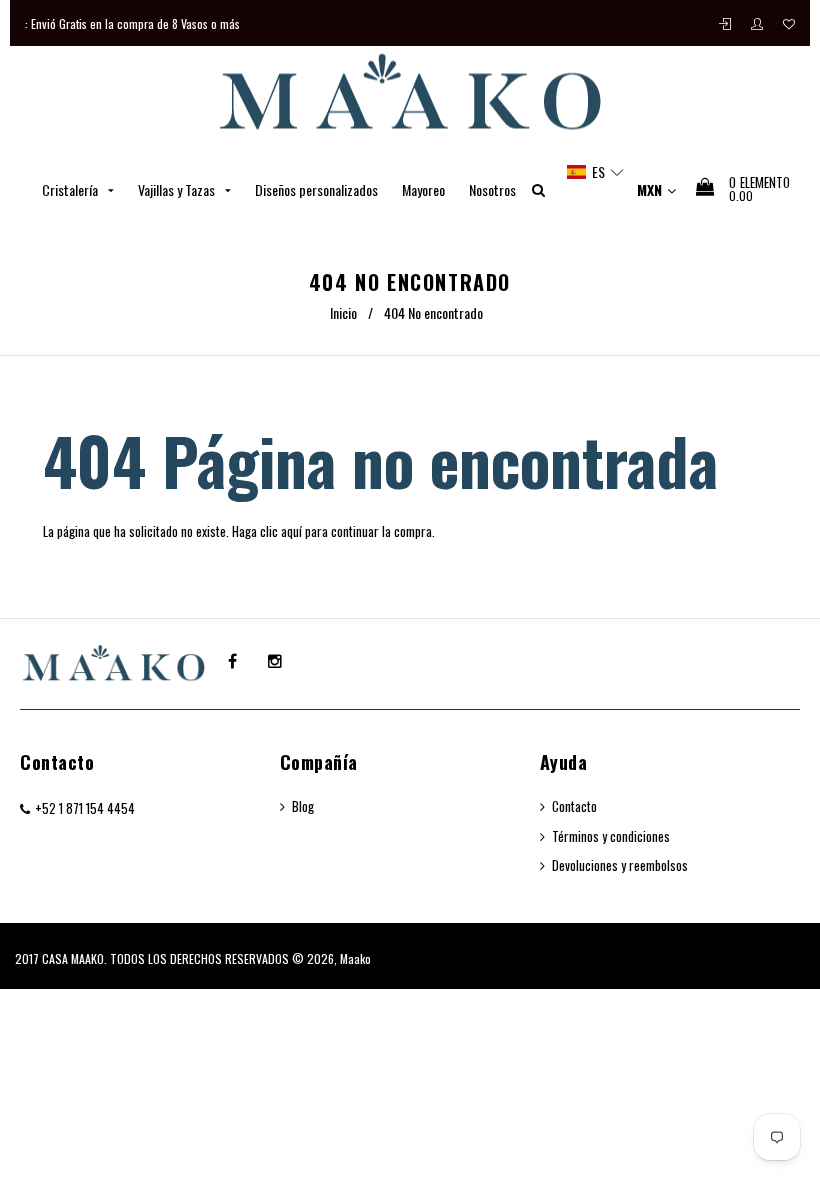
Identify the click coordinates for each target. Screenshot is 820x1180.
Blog (303, 806)
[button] (596, 172)
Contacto (57, 762)
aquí (291, 531)
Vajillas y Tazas (178, 189)
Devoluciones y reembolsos (620, 865)
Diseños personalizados (316, 189)
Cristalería (71, 189)
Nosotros (492, 189)
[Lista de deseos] (789, 23)
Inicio (343, 312)
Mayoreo (423, 189)
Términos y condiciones (611, 836)
